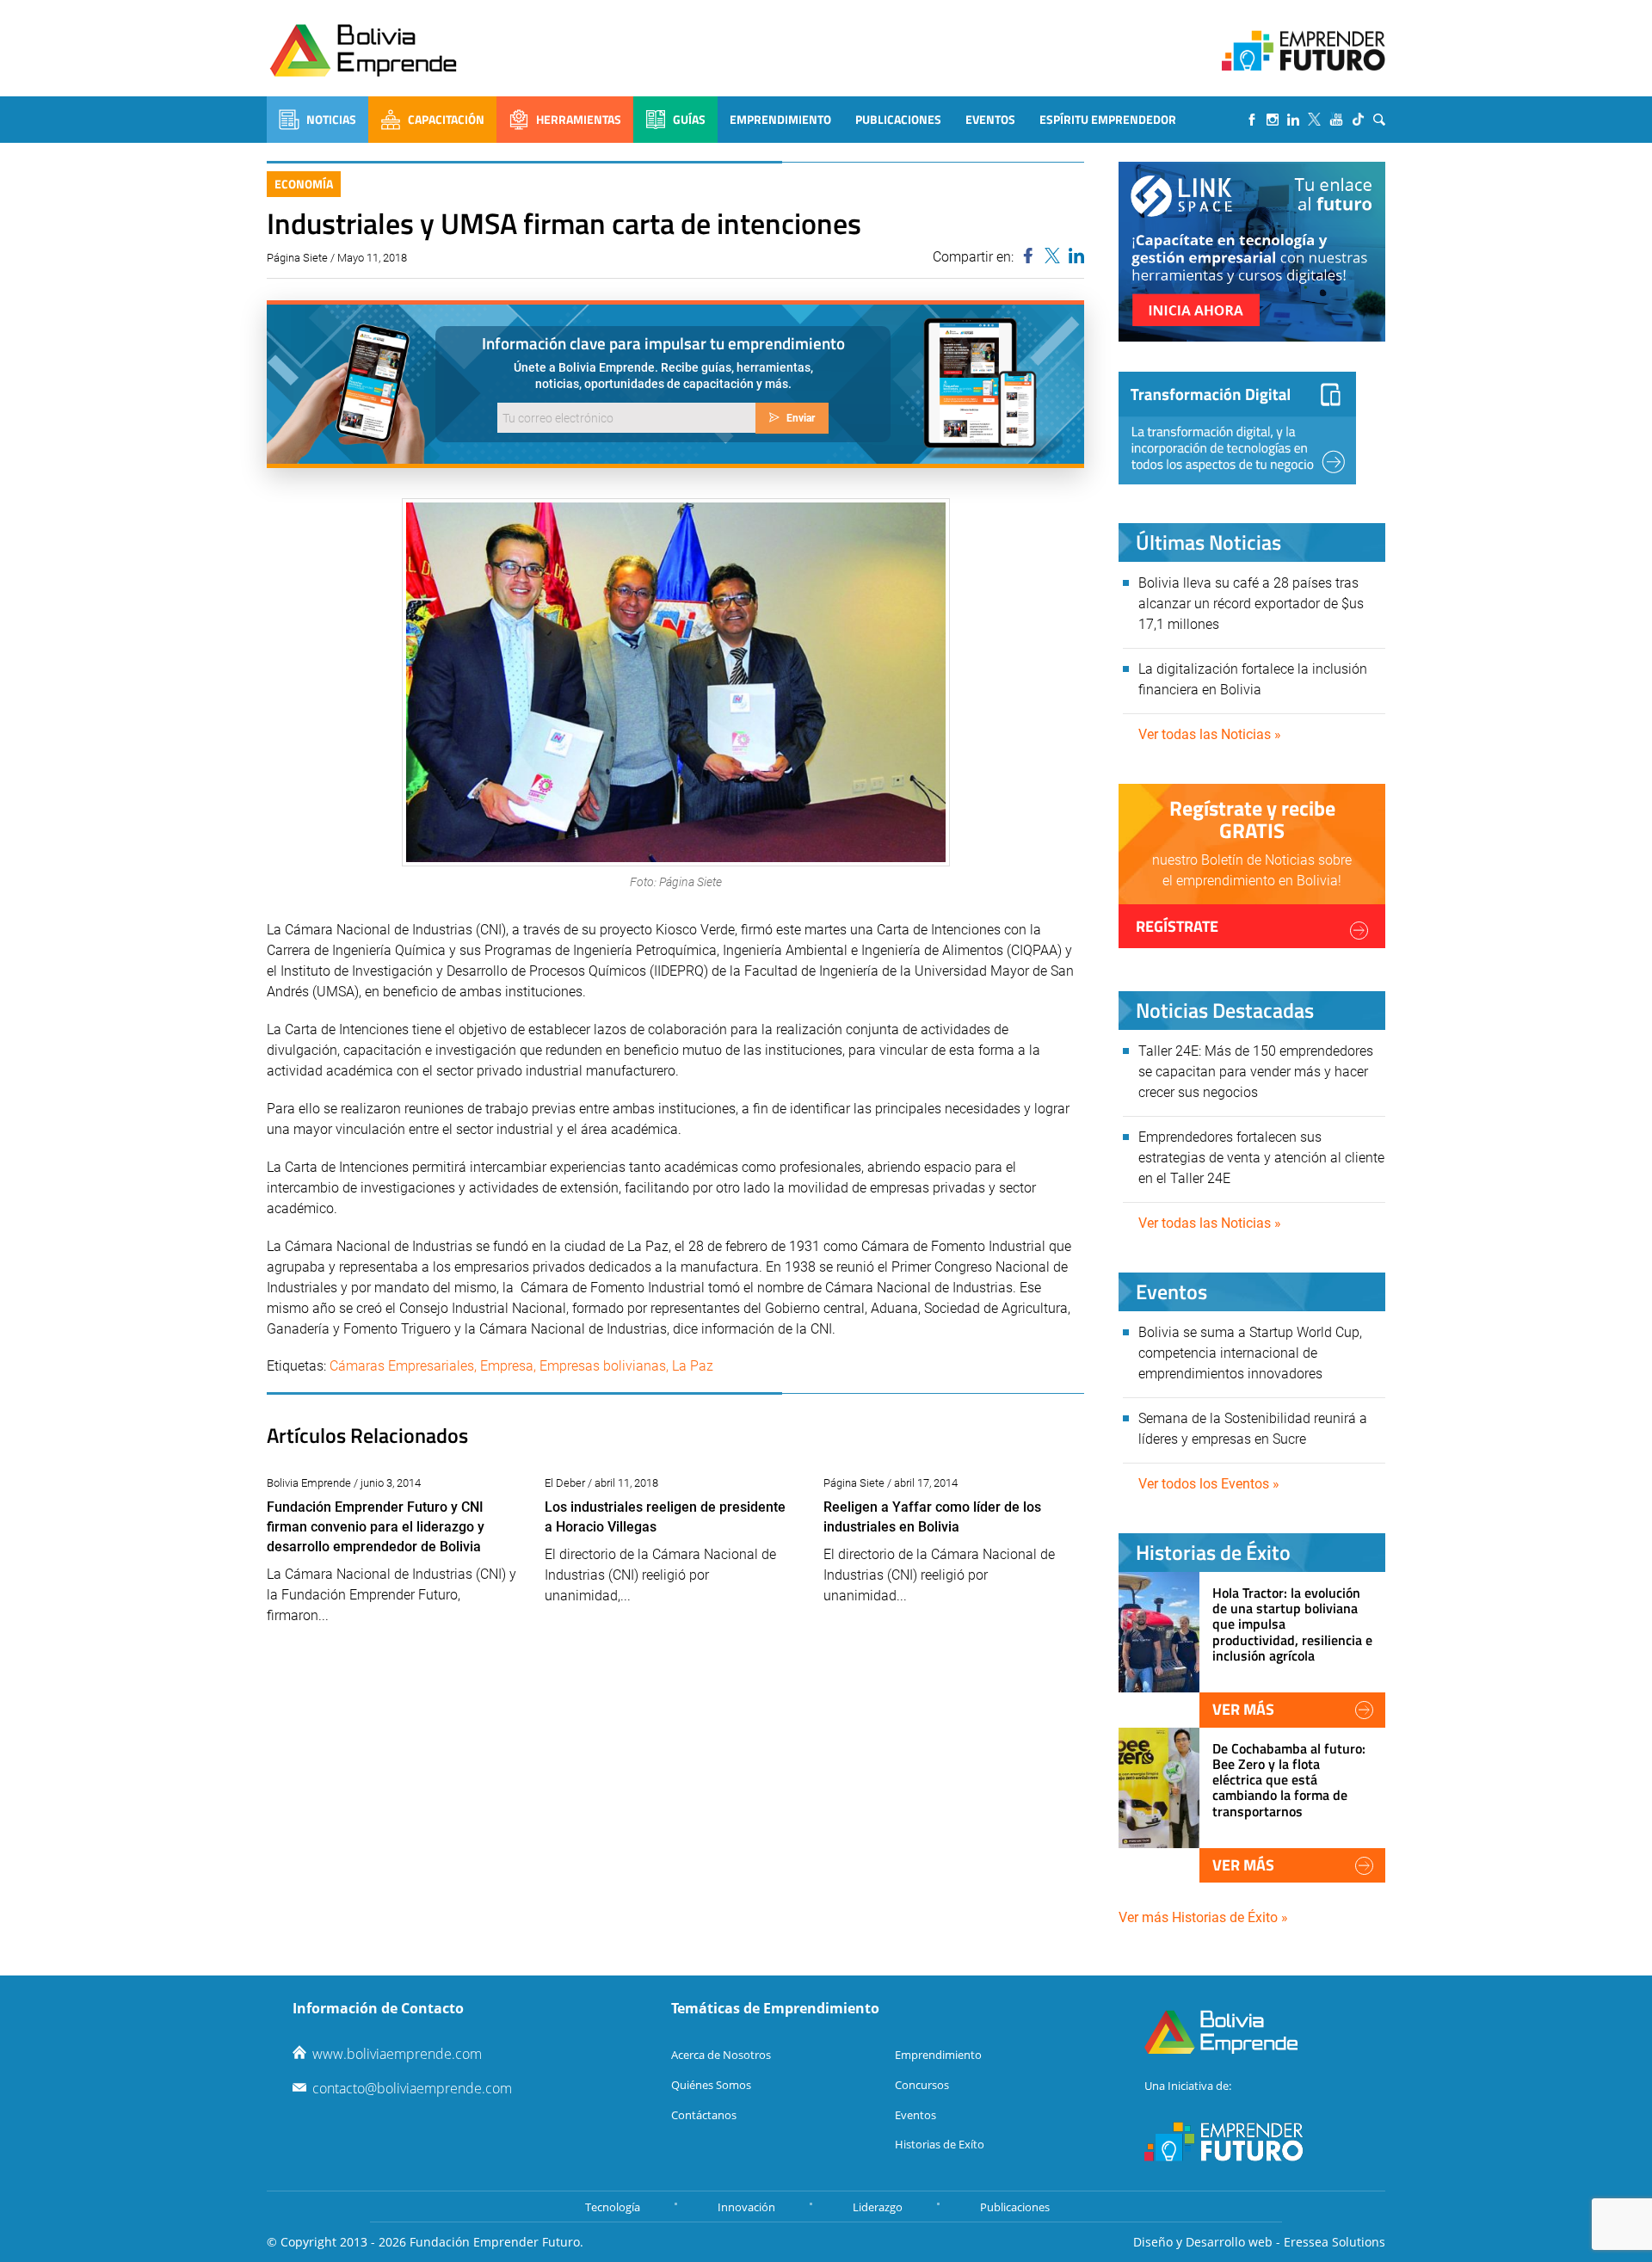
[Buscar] (1379, 120)
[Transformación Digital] (1237, 428)
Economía (304, 184)
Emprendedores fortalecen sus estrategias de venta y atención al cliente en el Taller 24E (1261, 1158)
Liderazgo (878, 2207)
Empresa (507, 1366)
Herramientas (579, 119)
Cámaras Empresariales (402, 1366)
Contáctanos (704, 2115)
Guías (689, 119)
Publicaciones (898, 119)
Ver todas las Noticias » (1210, 734)
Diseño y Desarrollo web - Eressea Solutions (1259, 2242)
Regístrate (1177, 926)
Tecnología (613, 2207)
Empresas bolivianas (603, 1366)
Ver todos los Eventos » (1209, 1484)
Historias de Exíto (940, 2144)
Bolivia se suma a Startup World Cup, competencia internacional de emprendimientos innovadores (1250, 1353)
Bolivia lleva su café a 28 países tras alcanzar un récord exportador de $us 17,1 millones (1251, 604)
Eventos (990, 119)
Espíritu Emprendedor (1108, 119)
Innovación (746, 2207)
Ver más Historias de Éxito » (1203, 1917)
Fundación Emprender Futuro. (496, 2242)
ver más (1243, 1709)
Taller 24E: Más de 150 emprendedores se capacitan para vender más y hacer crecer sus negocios (1256, 1072)
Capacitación (446, 119)
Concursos (922, 2085)
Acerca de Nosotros (721, 2055)
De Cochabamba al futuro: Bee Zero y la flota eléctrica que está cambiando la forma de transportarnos (1289, 1780)
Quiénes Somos (711, 2085)
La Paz (693, 1366)
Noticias (331, 119)
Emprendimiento (780, 119)
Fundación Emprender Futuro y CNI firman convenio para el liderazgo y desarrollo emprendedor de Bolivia (376, 1527)
